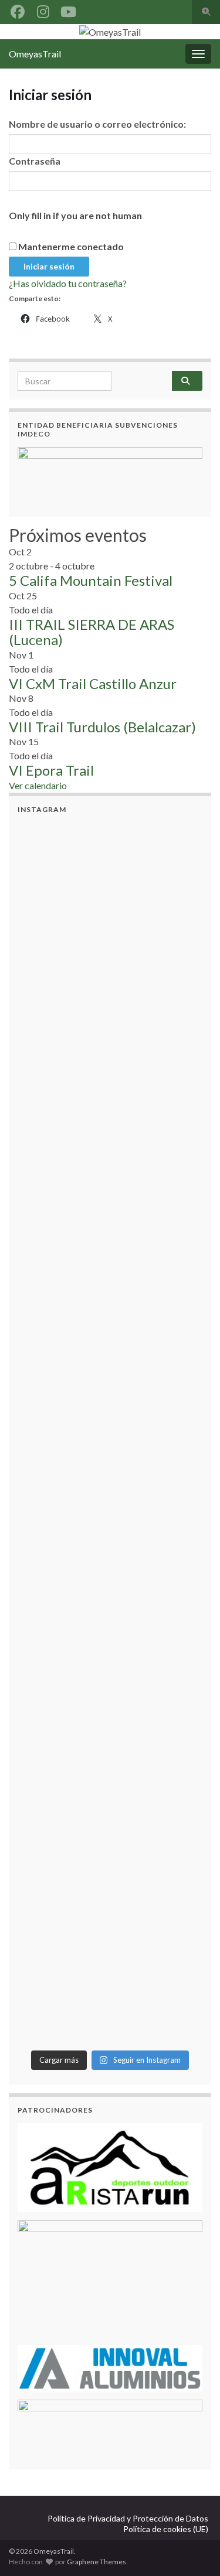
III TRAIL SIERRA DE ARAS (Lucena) (92, 632)
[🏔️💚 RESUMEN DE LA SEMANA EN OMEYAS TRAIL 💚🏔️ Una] (110, 998)
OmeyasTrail (35, 54)
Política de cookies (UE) (166, 2529)
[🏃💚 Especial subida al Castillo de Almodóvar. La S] (110, 1988)
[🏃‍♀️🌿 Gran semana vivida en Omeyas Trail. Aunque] (110, 1552)
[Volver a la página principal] (110, 32)
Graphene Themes (97, 2562)
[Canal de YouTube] (68, 10)
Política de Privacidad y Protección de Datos (128, 2518)
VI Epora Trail (51, 770)
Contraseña (35, 161)
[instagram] (43, 10)
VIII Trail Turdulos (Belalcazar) (102, 727)
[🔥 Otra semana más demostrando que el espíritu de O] (110, 1879)
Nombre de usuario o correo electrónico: (97, 124)
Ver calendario (38, 785)
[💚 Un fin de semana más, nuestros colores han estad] (110, 1770)
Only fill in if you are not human (75, 215)
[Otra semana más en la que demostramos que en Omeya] (110, 1661)
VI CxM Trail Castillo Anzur (93, 683)
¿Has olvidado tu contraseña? (68, 283)
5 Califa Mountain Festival (91, 580)
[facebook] (18, 10)
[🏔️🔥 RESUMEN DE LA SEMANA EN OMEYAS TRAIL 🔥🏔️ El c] (110, 1333)
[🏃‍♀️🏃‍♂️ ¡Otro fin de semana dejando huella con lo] (110, 1442)
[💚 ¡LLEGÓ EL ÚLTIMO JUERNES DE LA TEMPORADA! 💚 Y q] (110, 1224)
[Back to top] (194, 2550)
